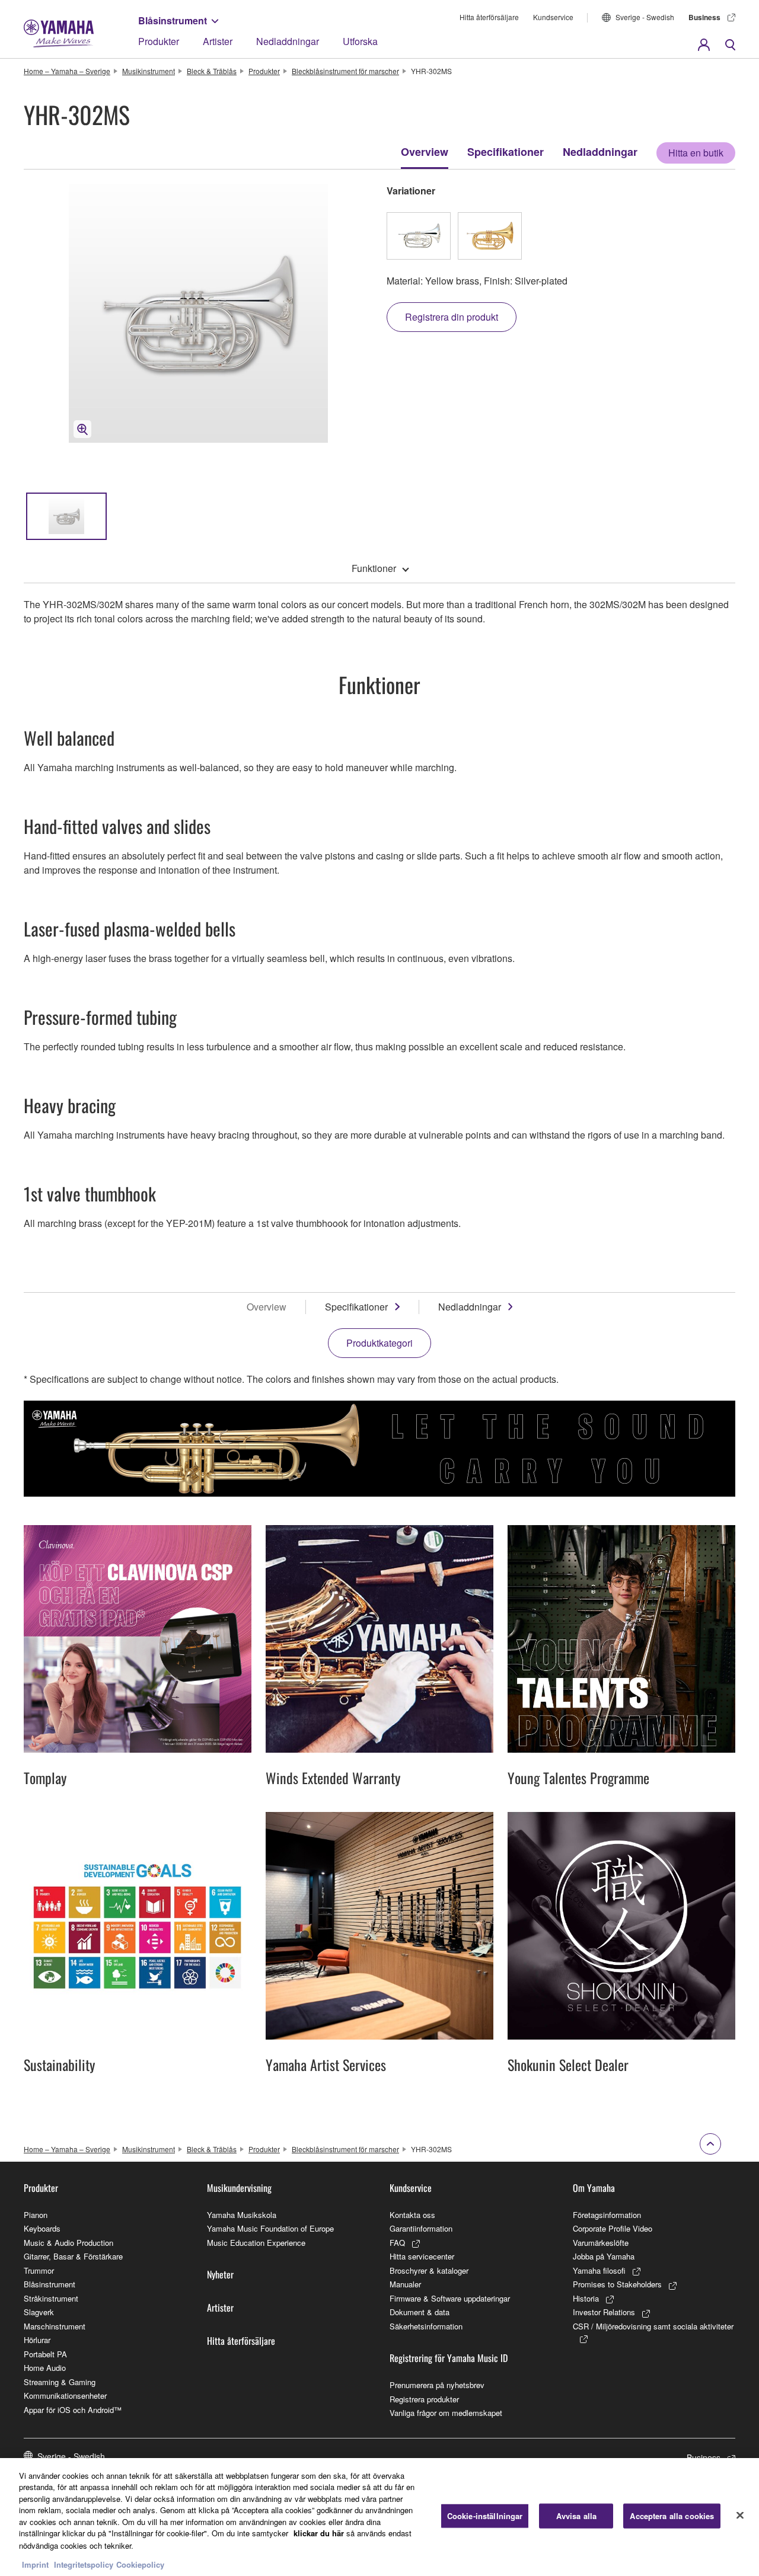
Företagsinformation (607, 2215)
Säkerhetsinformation (426, 2326)
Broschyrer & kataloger (429, 2270)
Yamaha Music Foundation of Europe (270, 2228)
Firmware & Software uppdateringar (450, 2298)
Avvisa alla (576, 2516)
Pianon (36, 2215)
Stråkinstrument (51, 2298)
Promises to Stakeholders (617, 2284)
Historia (586, 2298)
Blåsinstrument (173, 20)
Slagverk (39, 2312)
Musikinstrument (149, 71)
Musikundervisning (239, 2188)
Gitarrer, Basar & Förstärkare (73, 2256)
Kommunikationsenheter (65, 2396)
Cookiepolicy (140, 2564)
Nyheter (220, 2274)
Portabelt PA (45, 2354)
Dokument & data (420, 2312)
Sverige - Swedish (645, 17)
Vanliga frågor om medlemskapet (446, 2413)
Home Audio (45, 2368)
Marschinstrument (55, 2326)
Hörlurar (37, 2340)
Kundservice (553, 17)
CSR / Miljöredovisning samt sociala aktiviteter (653, 2326)
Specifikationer (506, 152)
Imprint (35, 2564)
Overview (425, 152)
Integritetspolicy (84, 2564)
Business (704, 17)
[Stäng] (740, 2516)
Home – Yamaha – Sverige (67, 71)
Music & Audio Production (68, 2243)
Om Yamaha (594, 2188)
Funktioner (374, 568)
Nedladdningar (288, 41)
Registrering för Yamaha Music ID (449, 2358)
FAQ (397, 2243)
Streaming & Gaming (60, 2382)
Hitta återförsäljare (489, 17)
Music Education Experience (256, 2243)
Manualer (405, 2284)
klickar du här (319, 2533)
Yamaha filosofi (599, 2270)
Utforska (360, 41)
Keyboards (42, 2228)
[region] (379, 2517)
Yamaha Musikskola (242, 2215)
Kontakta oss (412, 2215)
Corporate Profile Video (613, 2228)
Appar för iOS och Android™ (73, 2410)
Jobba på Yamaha (604, 2256)
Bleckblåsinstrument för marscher (345, 71)
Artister (218, 41)
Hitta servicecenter (422, 2256)
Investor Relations (604, 2312)
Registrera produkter (424, 2399)
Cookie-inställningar (485, 2516)
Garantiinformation (421, 2228)
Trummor (39, 2270)
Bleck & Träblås (212, 71)
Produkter (159, 41)
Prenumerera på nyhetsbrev (437, 2385)
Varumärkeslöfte (601, 2243)
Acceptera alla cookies (672, 2516)
